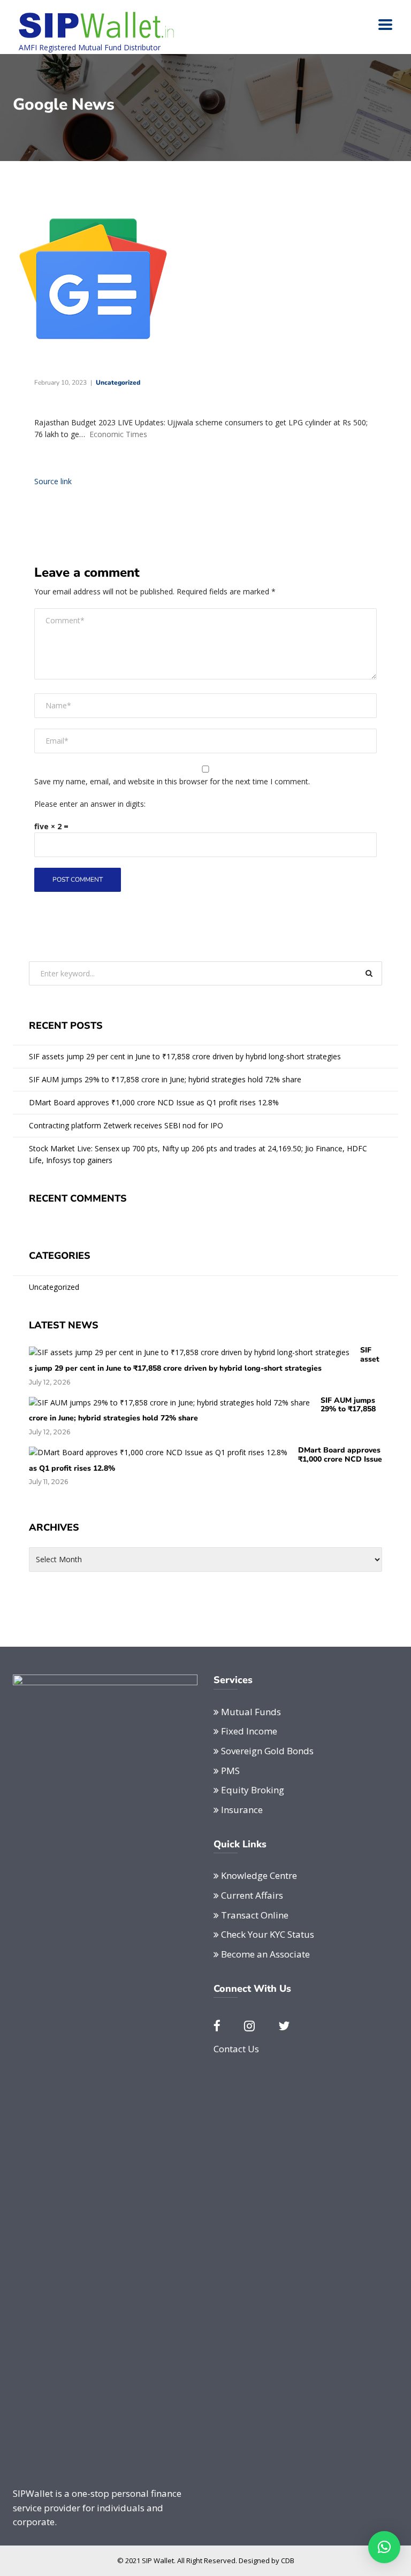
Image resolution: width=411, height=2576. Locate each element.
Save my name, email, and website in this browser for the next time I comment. (172, 781)
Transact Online (255, 1915)
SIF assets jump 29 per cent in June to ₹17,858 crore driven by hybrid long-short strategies (185, 1056)
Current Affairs (252, 1895)
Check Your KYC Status (268, 1934)
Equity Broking (253, 1790)
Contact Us (236, 2049)
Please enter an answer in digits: (90, 804)
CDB (288, 2560)
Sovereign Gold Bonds (267, 1751)
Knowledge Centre (259, 1875)
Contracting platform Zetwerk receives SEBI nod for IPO (126, 1125)
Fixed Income (249, 1731)
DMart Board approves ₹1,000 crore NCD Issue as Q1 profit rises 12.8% (154, 1102)
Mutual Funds (251, 1712)
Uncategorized (118, 383)
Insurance (242, 1810)
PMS (230, 1771)
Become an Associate (265, 1954)
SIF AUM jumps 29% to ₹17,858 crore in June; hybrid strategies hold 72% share (165, 1079)
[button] (384, 2547)
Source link (53, 481)
